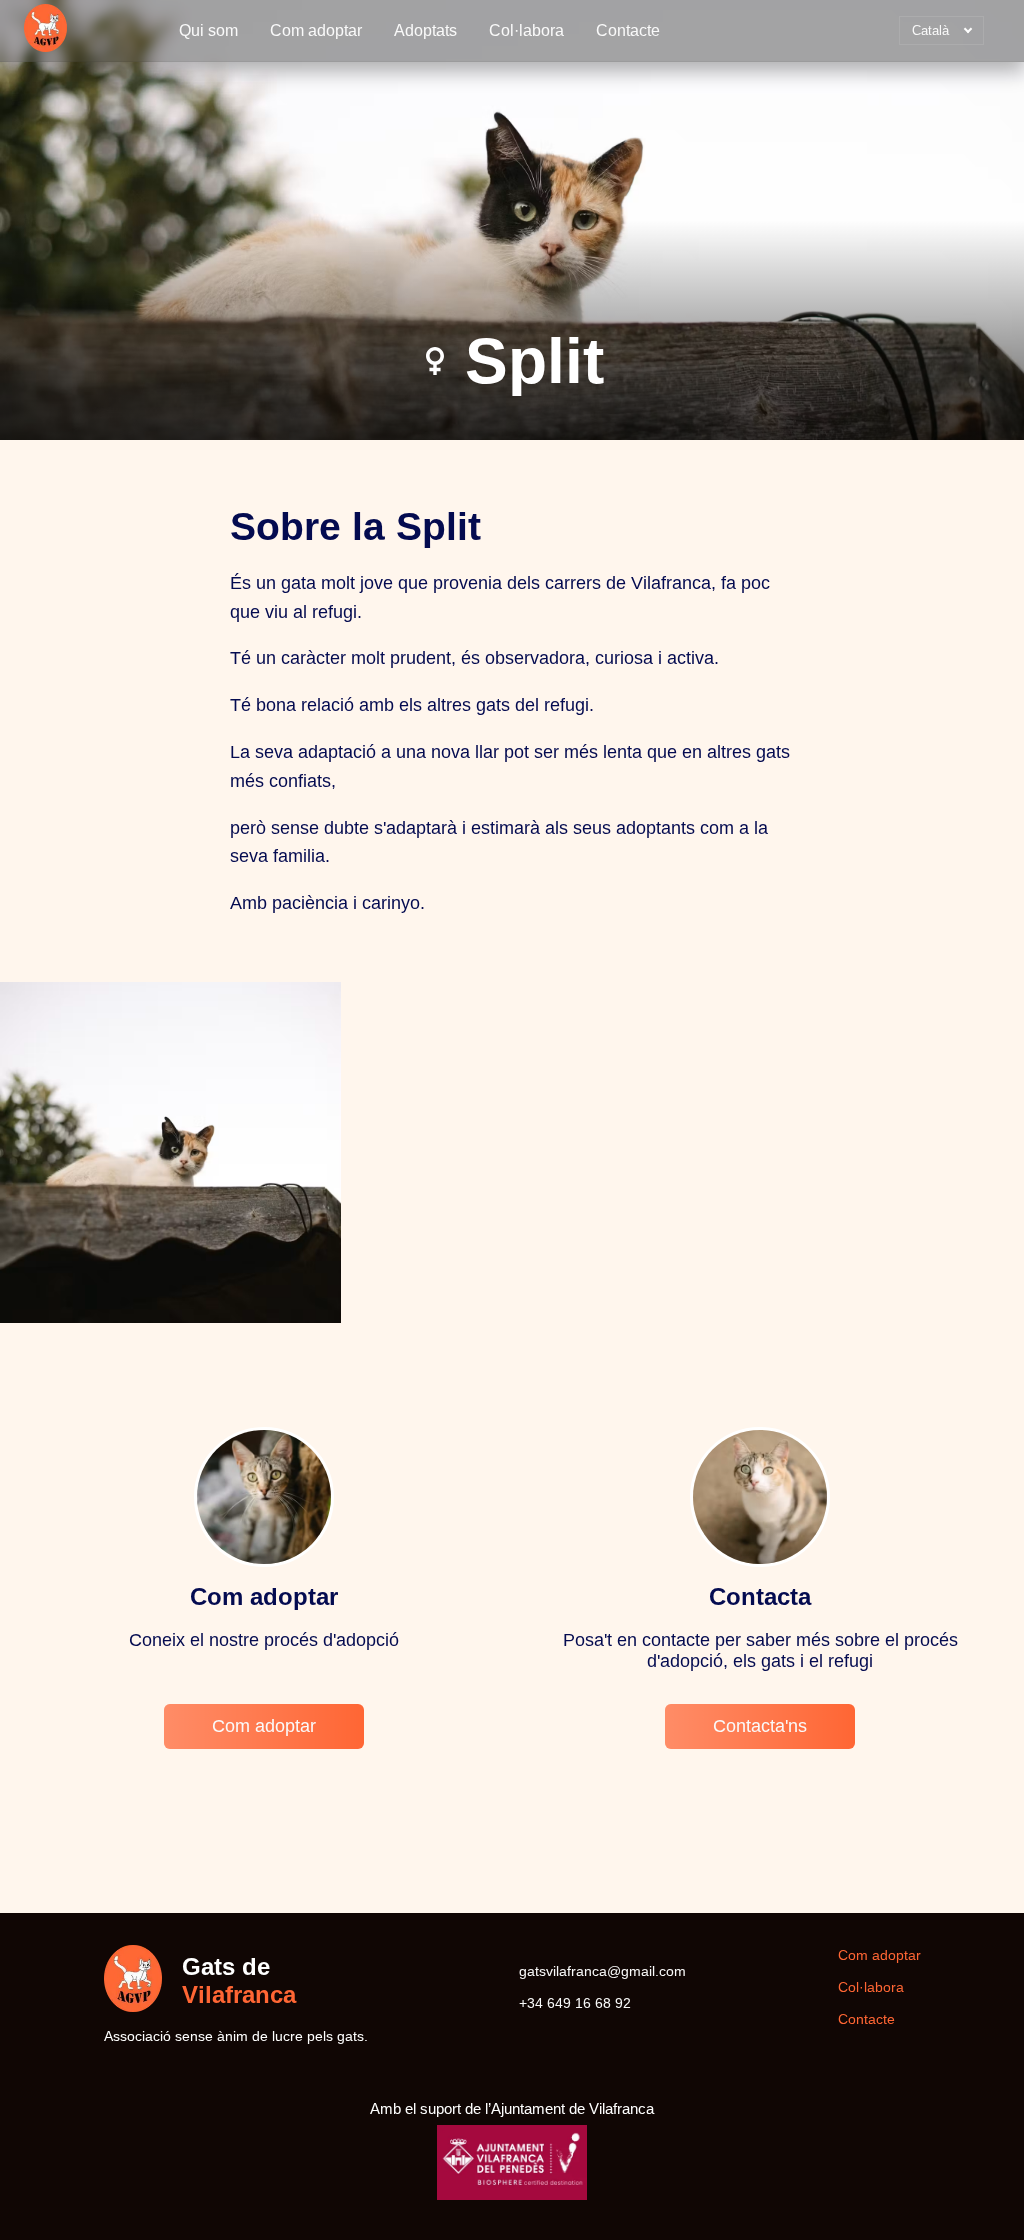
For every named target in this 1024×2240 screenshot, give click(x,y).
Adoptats (425, 30)
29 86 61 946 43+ (575, 2003)
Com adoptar (316, 30)
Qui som (208, 30)
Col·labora (526, 30)
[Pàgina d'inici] (45, 30)
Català (924, 34)
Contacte (628, 30)
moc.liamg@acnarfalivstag (602, 1971)
